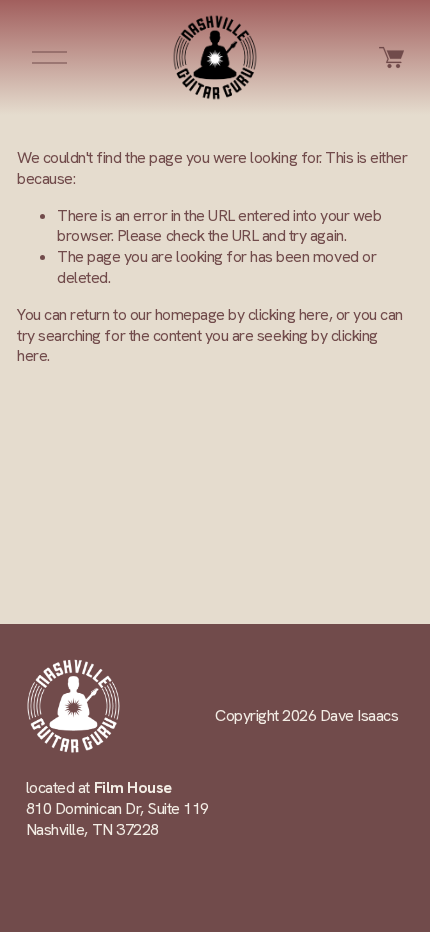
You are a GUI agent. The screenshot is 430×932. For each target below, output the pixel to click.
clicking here (288, 314)
